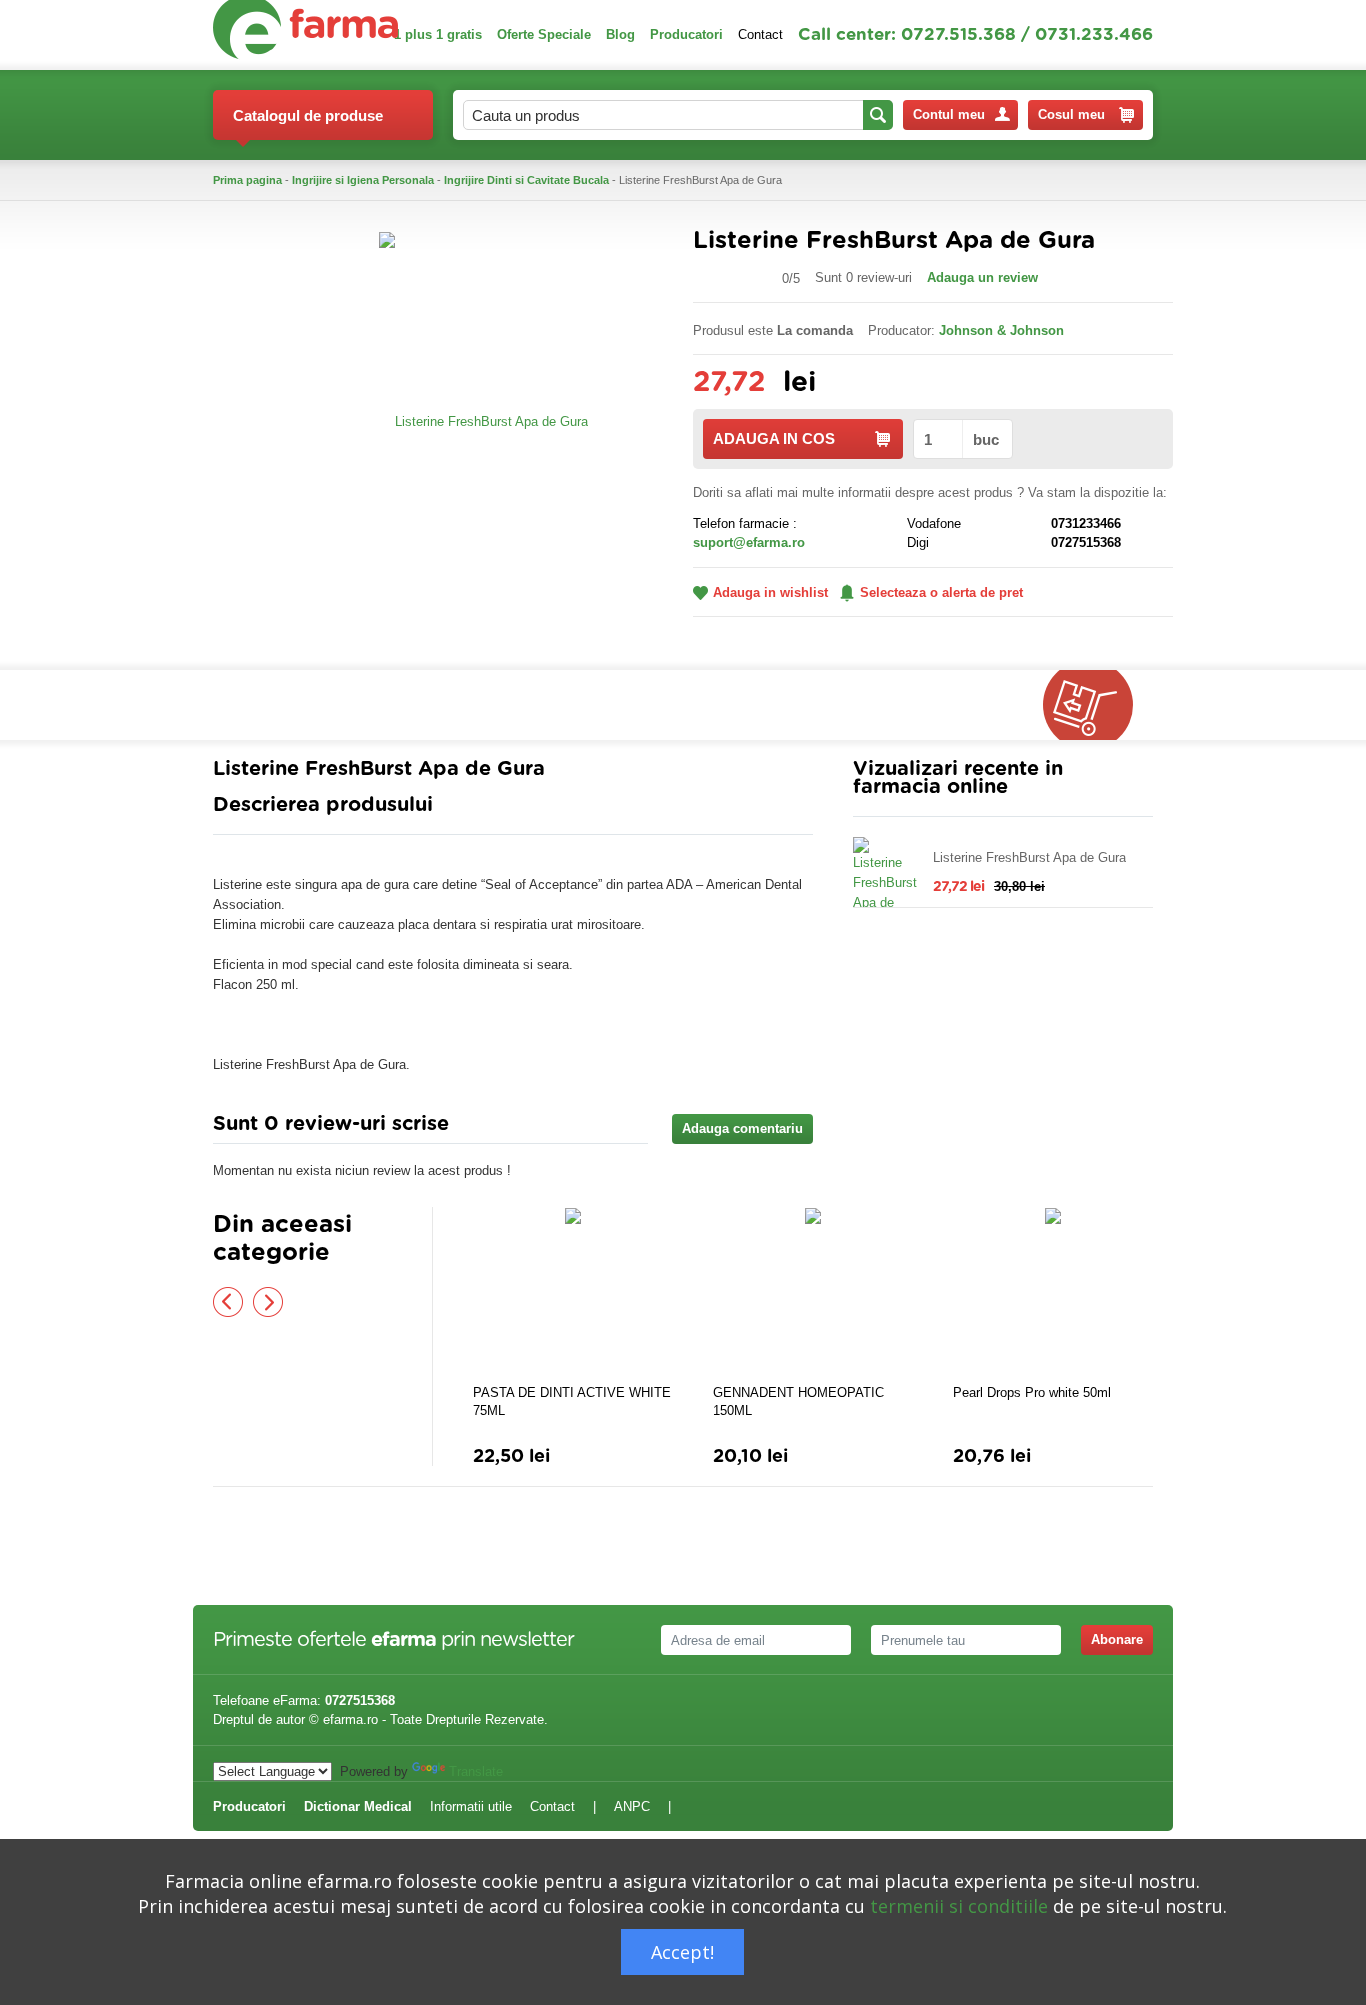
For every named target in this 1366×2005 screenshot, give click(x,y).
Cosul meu (1071, 114)
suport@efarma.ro (749, 542)
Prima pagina (247, 180)
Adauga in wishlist (770, 592)
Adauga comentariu (742, 1128)
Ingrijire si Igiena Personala (363, 180)
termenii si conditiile (959, 1906)
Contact (760, 34)
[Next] (268, 1302)
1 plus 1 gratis (438, 34)
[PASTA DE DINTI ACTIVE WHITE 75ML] (573, 1293)
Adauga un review (982, 277)
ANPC (632, 1806)
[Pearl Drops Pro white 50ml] (1053, 1293)
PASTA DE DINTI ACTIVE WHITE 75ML (572, 1401)
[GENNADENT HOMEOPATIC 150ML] (813, 1293)
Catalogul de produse (308, 115)
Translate (476, 1771)
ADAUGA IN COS (774, 438)
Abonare (1117, 1639)
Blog (620, 34)
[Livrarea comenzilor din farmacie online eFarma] (1098, 705)
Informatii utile (471, 1806)
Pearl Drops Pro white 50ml (1032, 1392)
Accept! (682, 1952)
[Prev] (228, 1302)
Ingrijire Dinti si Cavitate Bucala (526, 180)
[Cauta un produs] (878, 115)
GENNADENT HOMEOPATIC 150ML (798, 1401)
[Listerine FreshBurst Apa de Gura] (483, 420)
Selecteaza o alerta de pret (941, 592)
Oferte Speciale (544, 34)
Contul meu (949, 114)
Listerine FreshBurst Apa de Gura (1029, 857)
